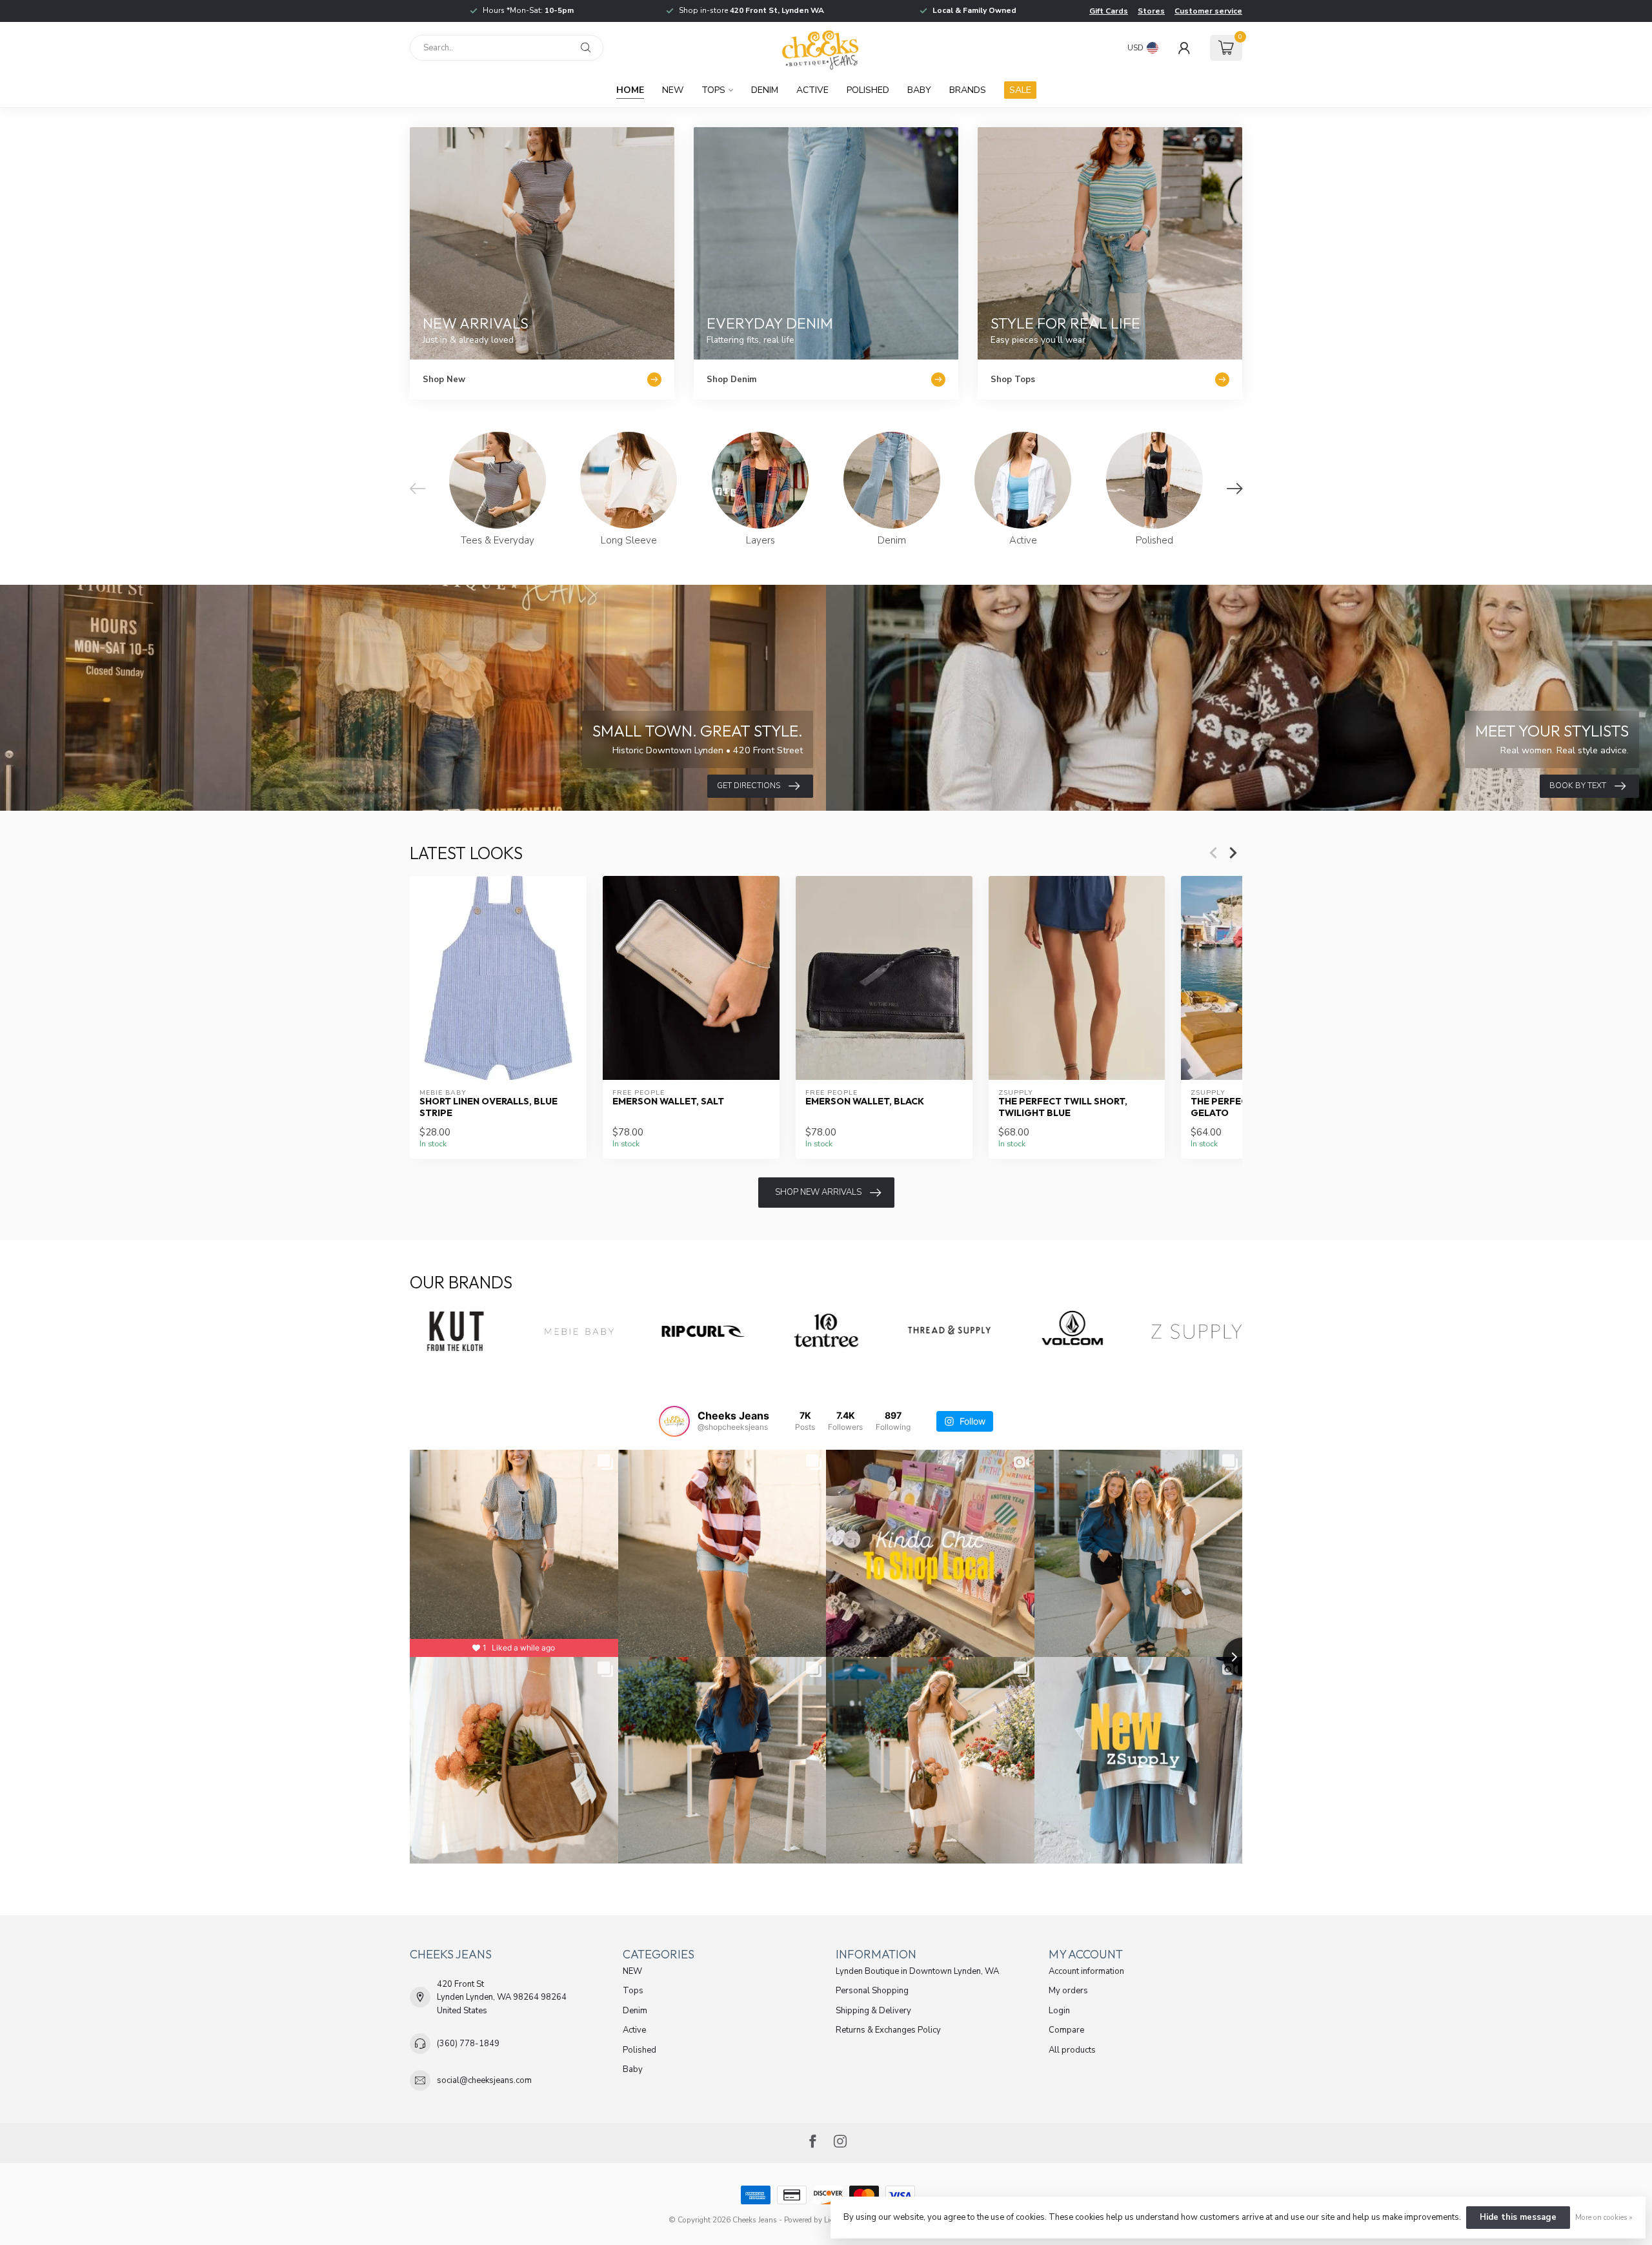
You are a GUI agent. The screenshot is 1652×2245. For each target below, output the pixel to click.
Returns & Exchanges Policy (888, 2030)
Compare (1066, 2030)
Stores (1151, 11)
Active (812, 90)
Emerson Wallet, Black (865, 1102)
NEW (673, 90)
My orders (1068, 1991)
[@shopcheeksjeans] (674, 1421)
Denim (765, 90)
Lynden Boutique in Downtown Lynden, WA (917, 1971)
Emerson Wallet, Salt (668, 1102)
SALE (1020, 90)
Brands (968, 90)
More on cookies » (1604, 2217)
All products (1072, 2050)
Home (630, 90)
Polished (868, 90)
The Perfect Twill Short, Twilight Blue (1063, 1107)
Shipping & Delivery (873, 2011)
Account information (1086, 1971)
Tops (713, 90)
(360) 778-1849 (468, 2044)
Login (1059, 2011)
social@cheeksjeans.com (484, 2080)
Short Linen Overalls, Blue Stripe (489, 1107)
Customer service (1208, 11)
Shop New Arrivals (818, 1192)
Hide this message (1518, 2217)
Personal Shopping (872, 1991)
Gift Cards (1109, 11)
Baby (919, 90)
